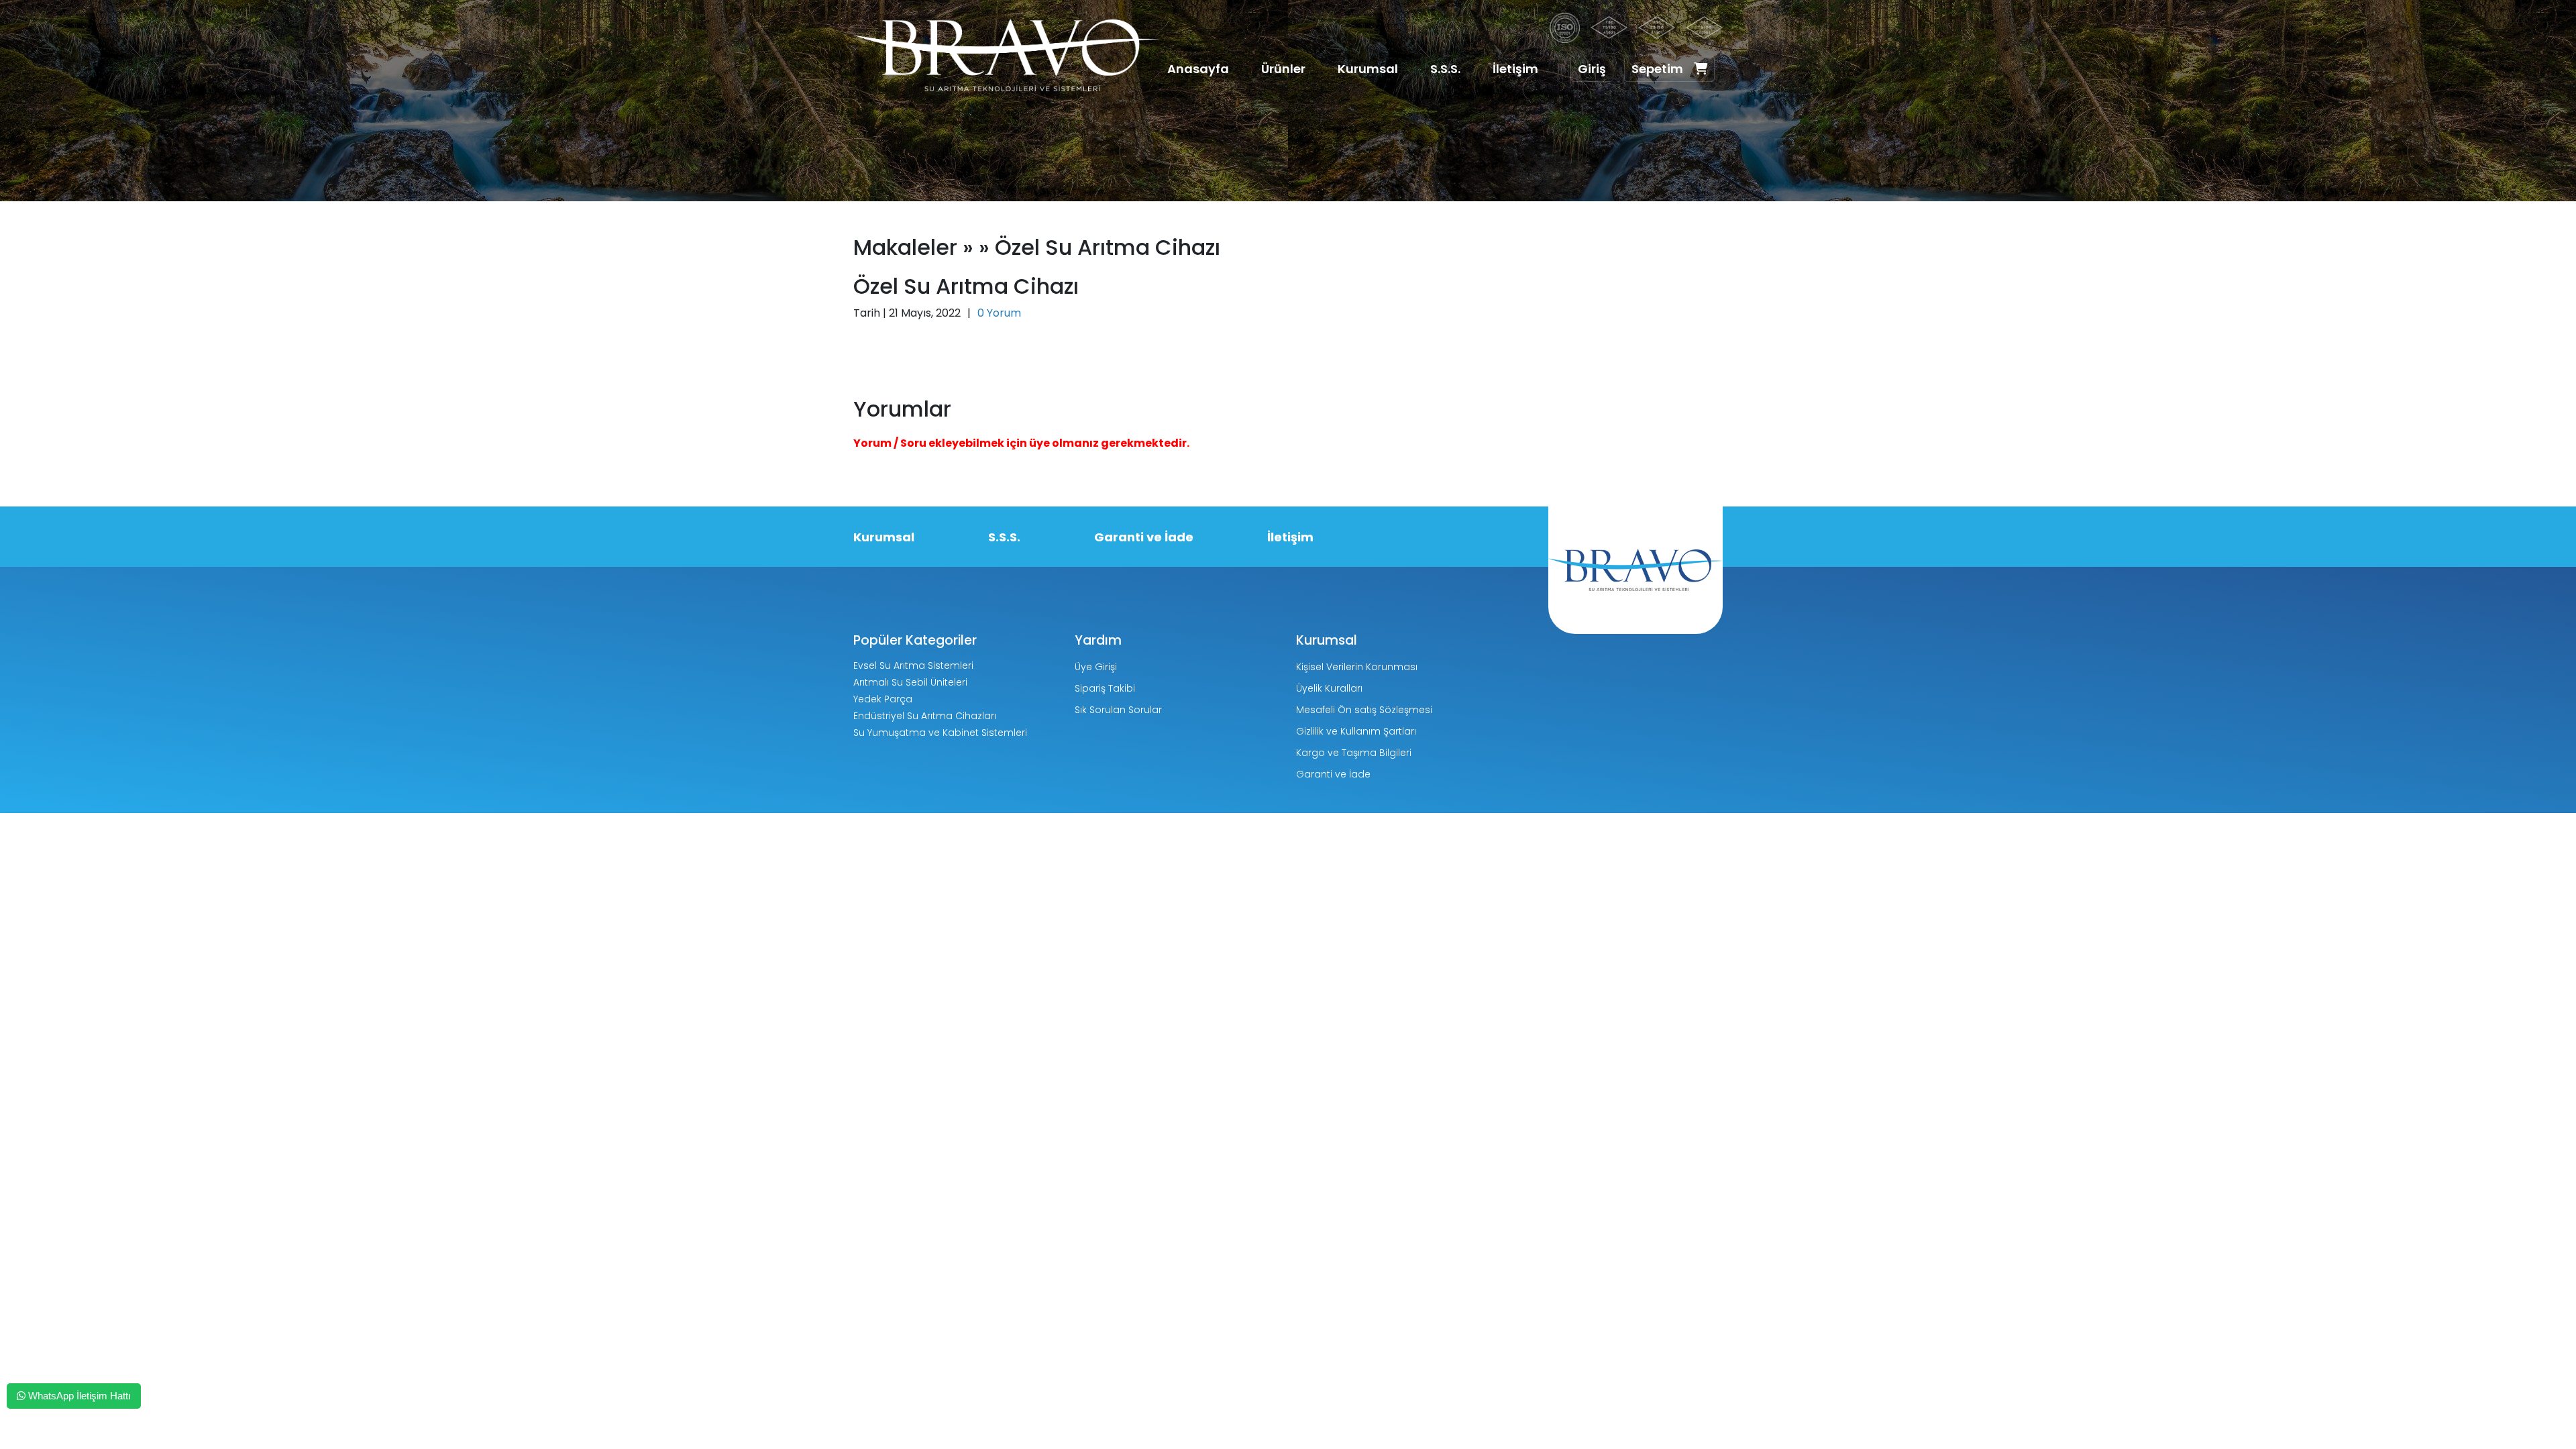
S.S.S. (1445, 69)
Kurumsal (1368, 69)
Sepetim (1657, 69)
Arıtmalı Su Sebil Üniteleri (910, 682)
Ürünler (1283, 69)
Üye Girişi (1096, 667)
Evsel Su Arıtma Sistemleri (913, 665)
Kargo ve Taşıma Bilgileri (1354, 753)
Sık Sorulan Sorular (1118, 710)
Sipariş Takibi (1105, 688)
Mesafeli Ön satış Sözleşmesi (1364, 710)
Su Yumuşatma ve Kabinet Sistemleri (940, 733)
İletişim (1515, 69)
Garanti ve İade (1144, 537)
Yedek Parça (883, 699)
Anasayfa (1198, 69)
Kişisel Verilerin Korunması (1357, 667)
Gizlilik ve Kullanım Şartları (1356, 731)
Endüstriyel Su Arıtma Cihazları (925, 716)
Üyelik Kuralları (1329, 688)
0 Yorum (999, 313)
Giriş (1592, 69)
